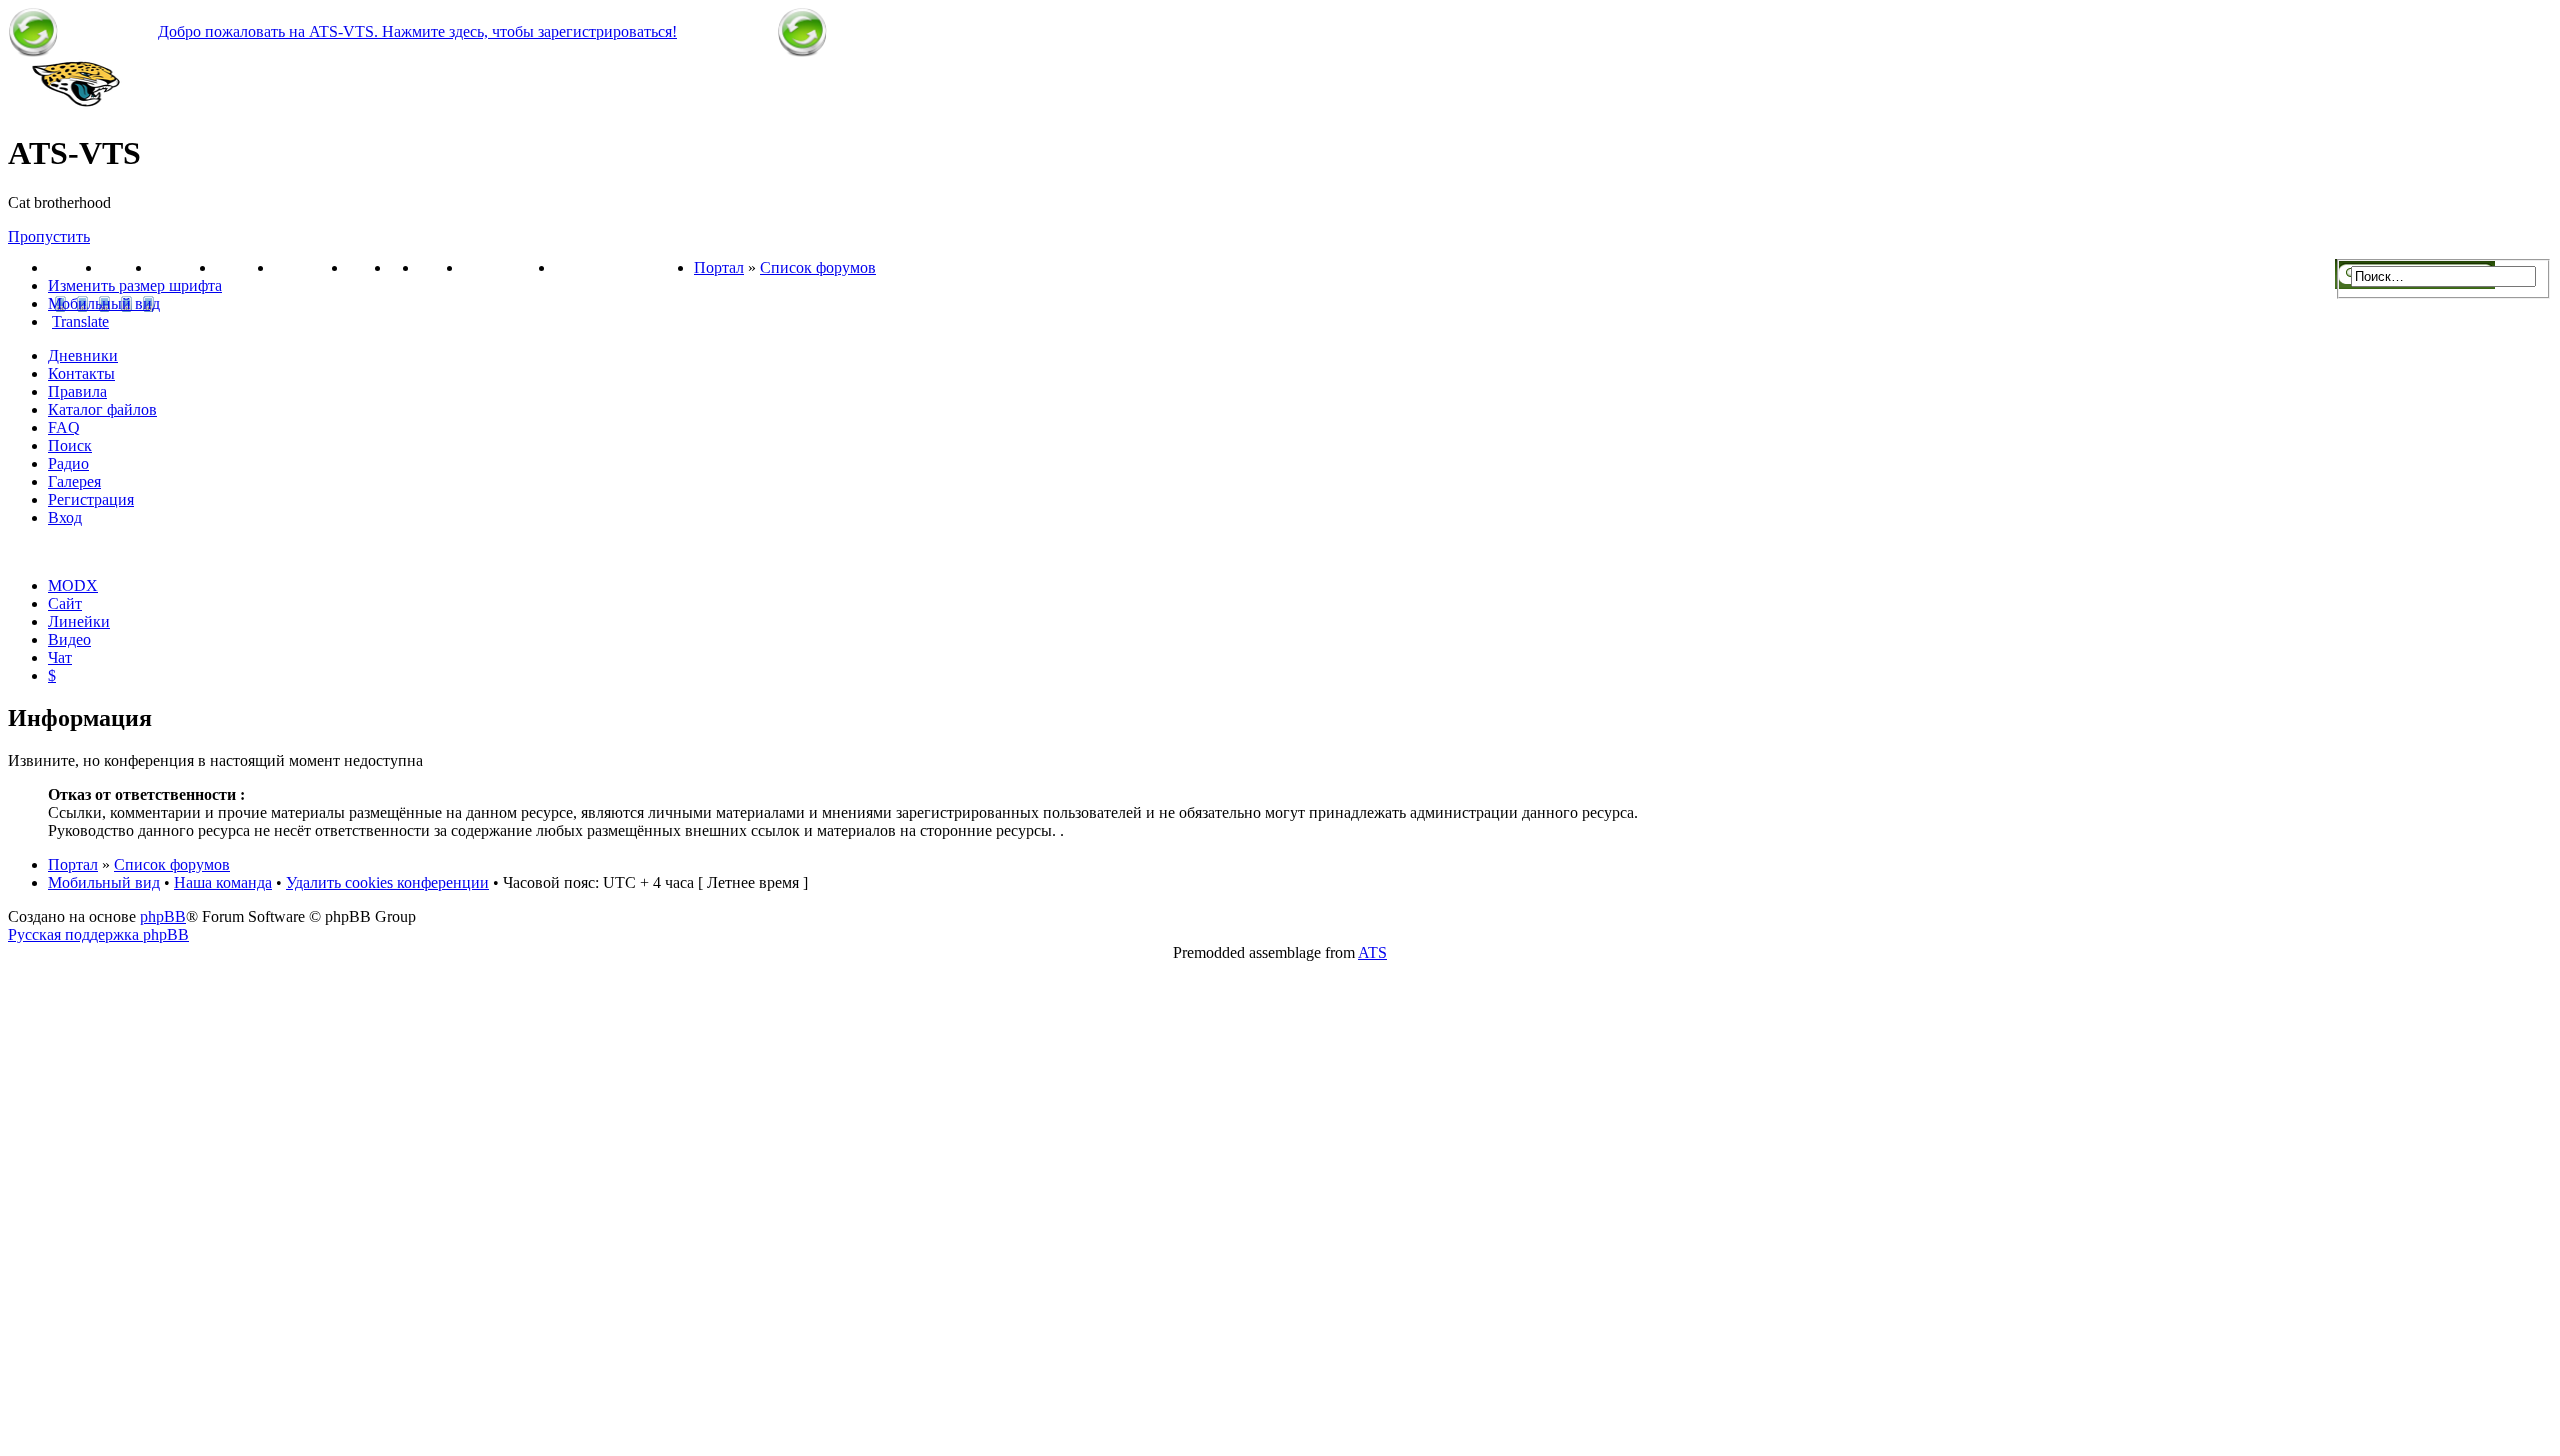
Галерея (245, 267)
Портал (75, 267)
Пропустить (49, 236)
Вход (65, 517)
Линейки (184, 267)
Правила (77, 391)
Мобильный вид (104, 303)
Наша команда (223, 882)
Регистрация (509, 267)
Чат (60, 657)
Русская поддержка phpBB (98, 934)
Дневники (83, 355)
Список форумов (818, 267)
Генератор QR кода (624, 267)
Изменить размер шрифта (135, 285)
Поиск (70, 445)
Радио (68, 463)
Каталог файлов (102, 409)
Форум (127, 267)
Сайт (65, 603)
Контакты (311, 267)
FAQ (64, 427)
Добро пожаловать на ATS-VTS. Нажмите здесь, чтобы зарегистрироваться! (417, 31)
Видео (369, 267)
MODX (73, 585)
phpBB (163, 916)
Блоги (441, 267)
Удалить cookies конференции (387, 882)
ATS (1372, 952)
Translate (80, 321)
